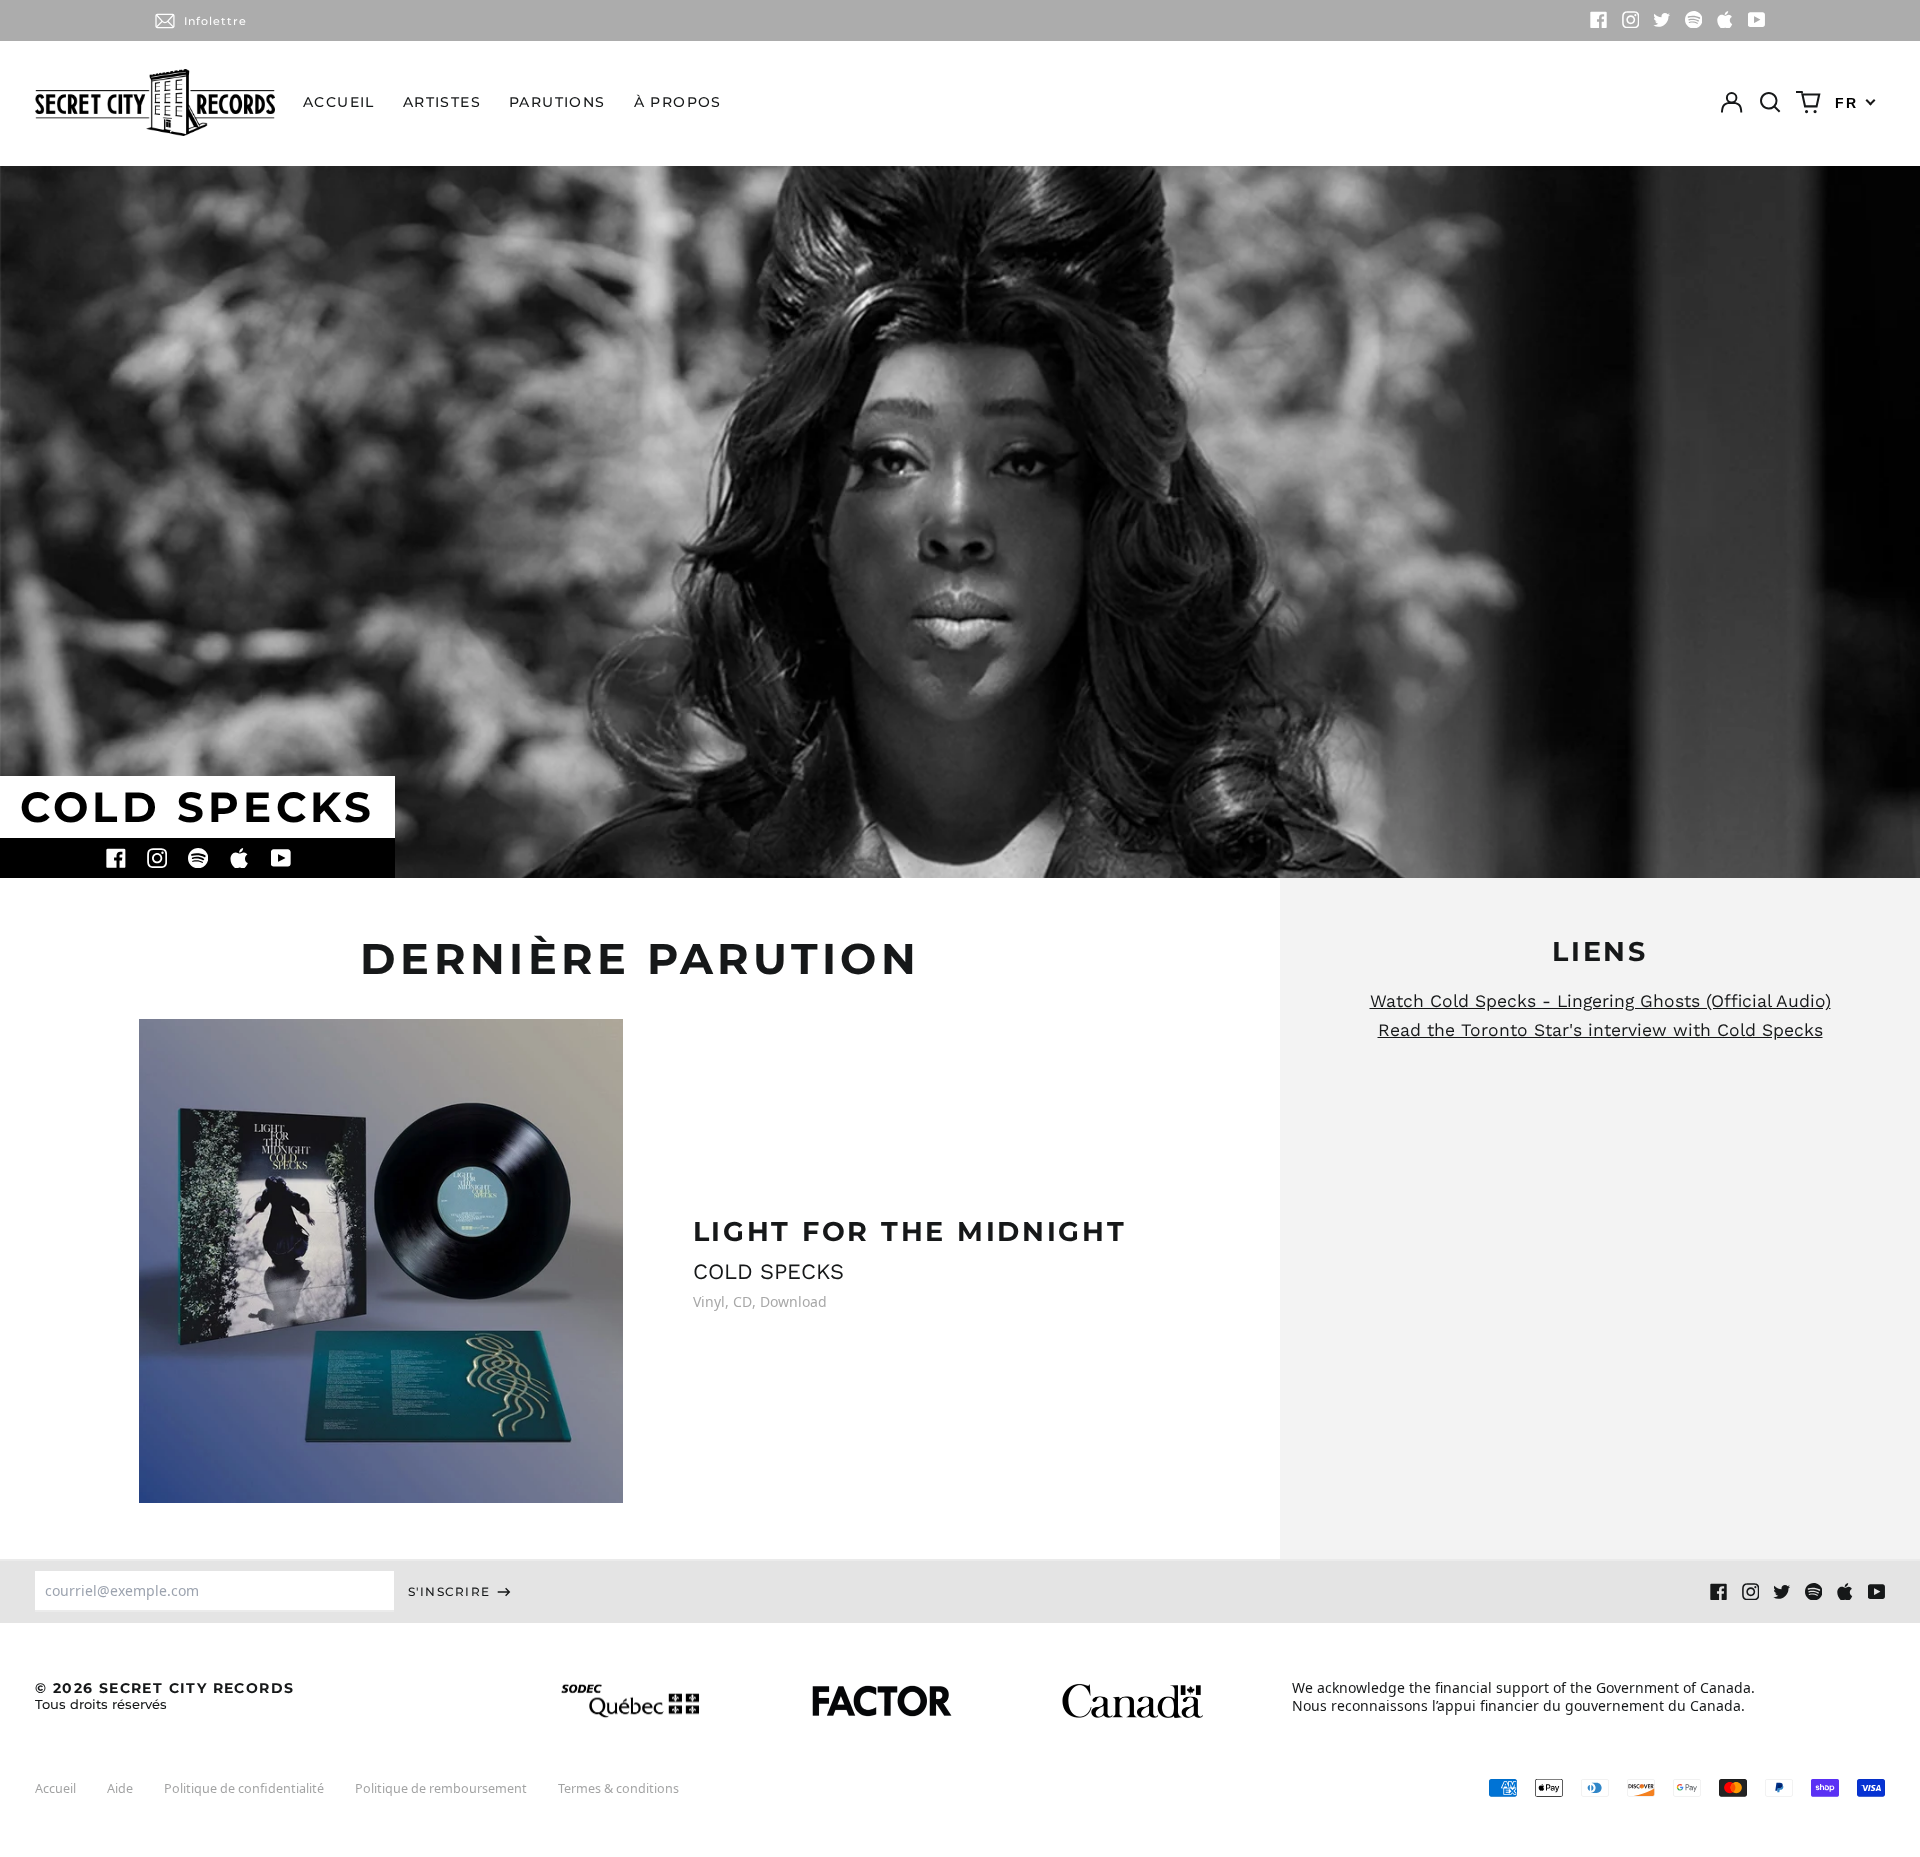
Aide (120, 1788)
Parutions (557, 102)
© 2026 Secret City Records (164, 1695)
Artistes (442, 102)
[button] (1770, 103)
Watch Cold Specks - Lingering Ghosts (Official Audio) (1600, 1001)
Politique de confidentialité (244, 1788)
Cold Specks (768, 1271)
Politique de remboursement (441, 1788)
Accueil (339, 102)
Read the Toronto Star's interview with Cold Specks (1600, 1030)
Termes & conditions (618, 1788)
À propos (678, 102)
